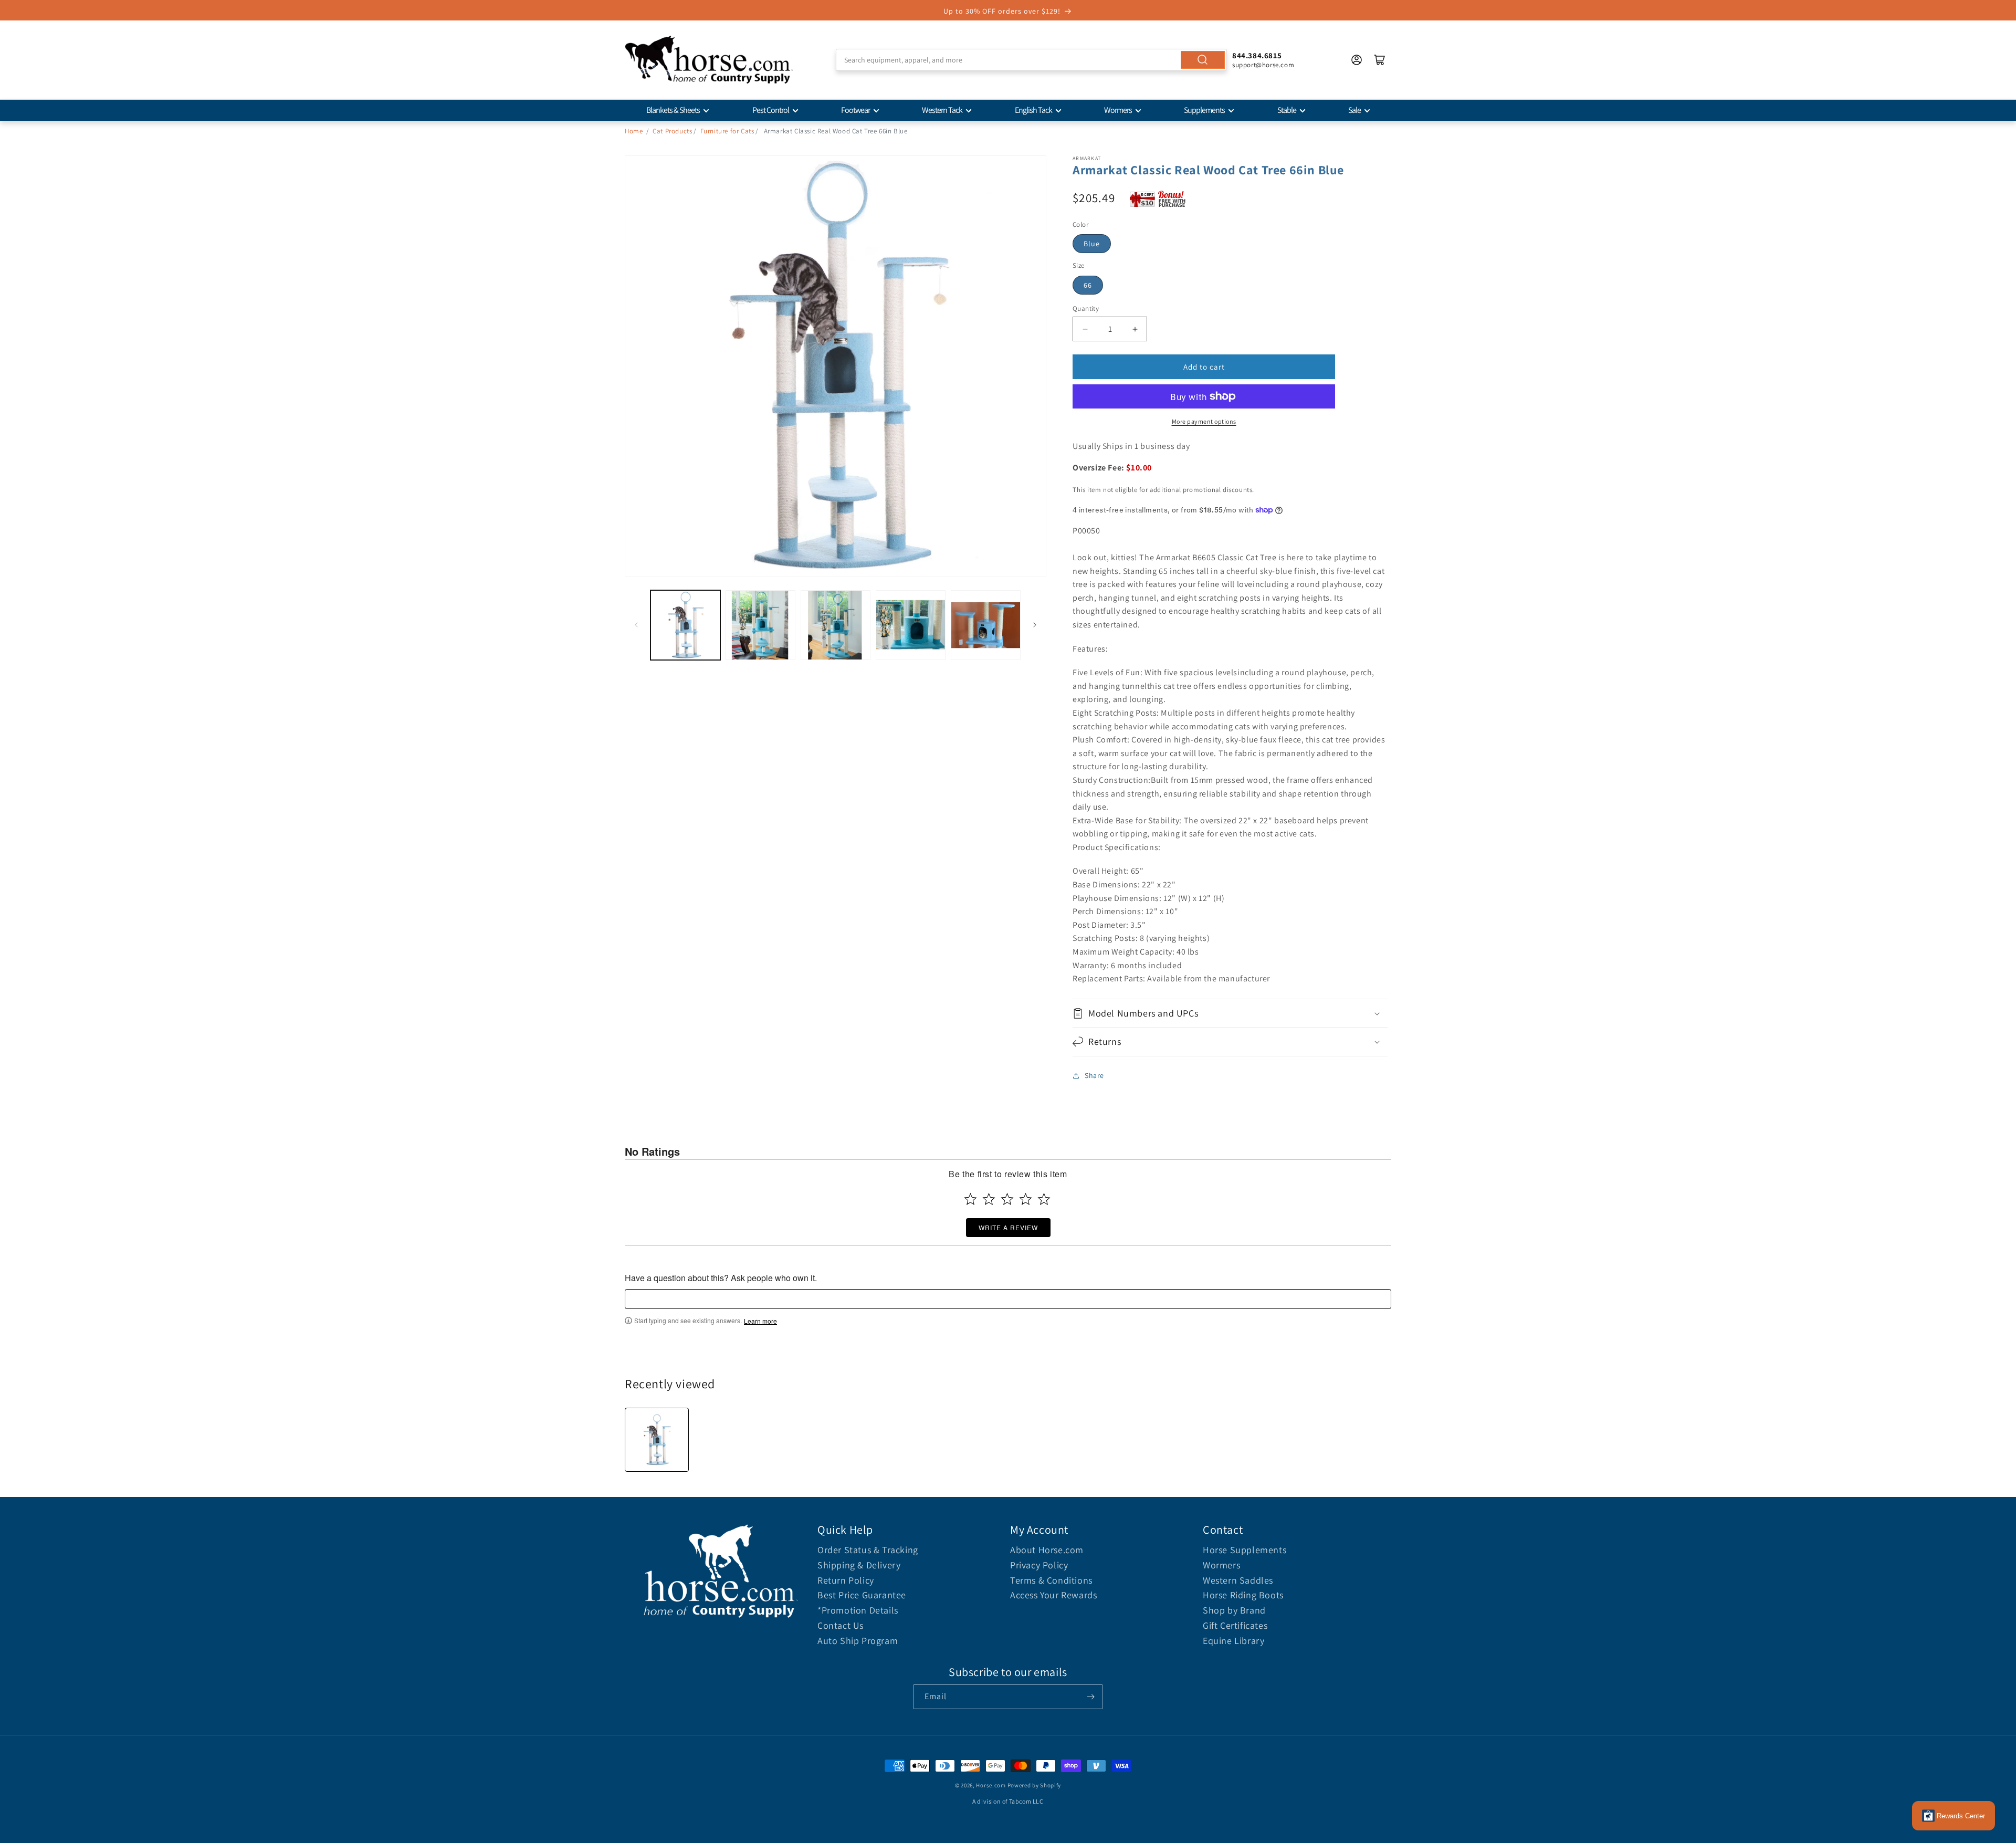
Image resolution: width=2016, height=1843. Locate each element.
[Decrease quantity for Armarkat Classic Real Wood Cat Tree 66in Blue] (1085, 329)
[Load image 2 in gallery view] (760, 625)
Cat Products (672, 131)
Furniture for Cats (727, 131)
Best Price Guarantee (862, 1595)
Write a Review (1008, 1227)
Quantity (1086, 308)
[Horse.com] (709, 60)
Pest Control (771, 110)
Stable (1287, 110)
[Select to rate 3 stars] (1007, 1199)
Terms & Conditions (1051, 1580)
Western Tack (942, 110)
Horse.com (991, 1785)
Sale (1354, 110)
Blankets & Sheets (673, 110)
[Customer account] (1357, 60)
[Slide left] (636, 625)
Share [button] (1094, 1075)
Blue (1092, 244)
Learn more (760, 1321)
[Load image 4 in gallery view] (911, 625)
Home (634, 131)
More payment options (1204, 421)
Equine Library (1233, 1641)
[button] (1230, 1013)
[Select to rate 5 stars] (1044, 1199)
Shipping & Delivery (859, 1565)
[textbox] (1008, 1299)
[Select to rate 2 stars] (989, 1199)
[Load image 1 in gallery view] (685, 625)
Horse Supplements (1245, 1550)
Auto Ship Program (858, 1641)
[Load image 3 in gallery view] (836, 625)
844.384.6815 (1257, 55)
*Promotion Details (858, 1610)
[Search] (1203, 60)
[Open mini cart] (1380, 60)
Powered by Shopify (1035, 1785)
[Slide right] (1035, 625)
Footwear (855, 110)
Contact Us (841, 1625)
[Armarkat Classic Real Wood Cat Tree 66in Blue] (657, 1440)
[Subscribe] (1090, 1697)
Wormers (1118, 110)
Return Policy (846, 1580)
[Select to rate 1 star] (970, 1199)
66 (1088, 285)
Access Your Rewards (1053, 1595)
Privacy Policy (1039, 1565)
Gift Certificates (1235, 1625)
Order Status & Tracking (868, 1550)
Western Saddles (1238, 1580)
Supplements (1204, 110)
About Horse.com (1047, 1550)
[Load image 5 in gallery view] (986, 625)
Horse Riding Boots (1243, 1595)
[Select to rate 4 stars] (1026, 1199)
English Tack (1033, 110)
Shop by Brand (1234, 1610)
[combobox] (1031, 60)
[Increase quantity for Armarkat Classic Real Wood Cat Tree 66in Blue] (1135, 329)
